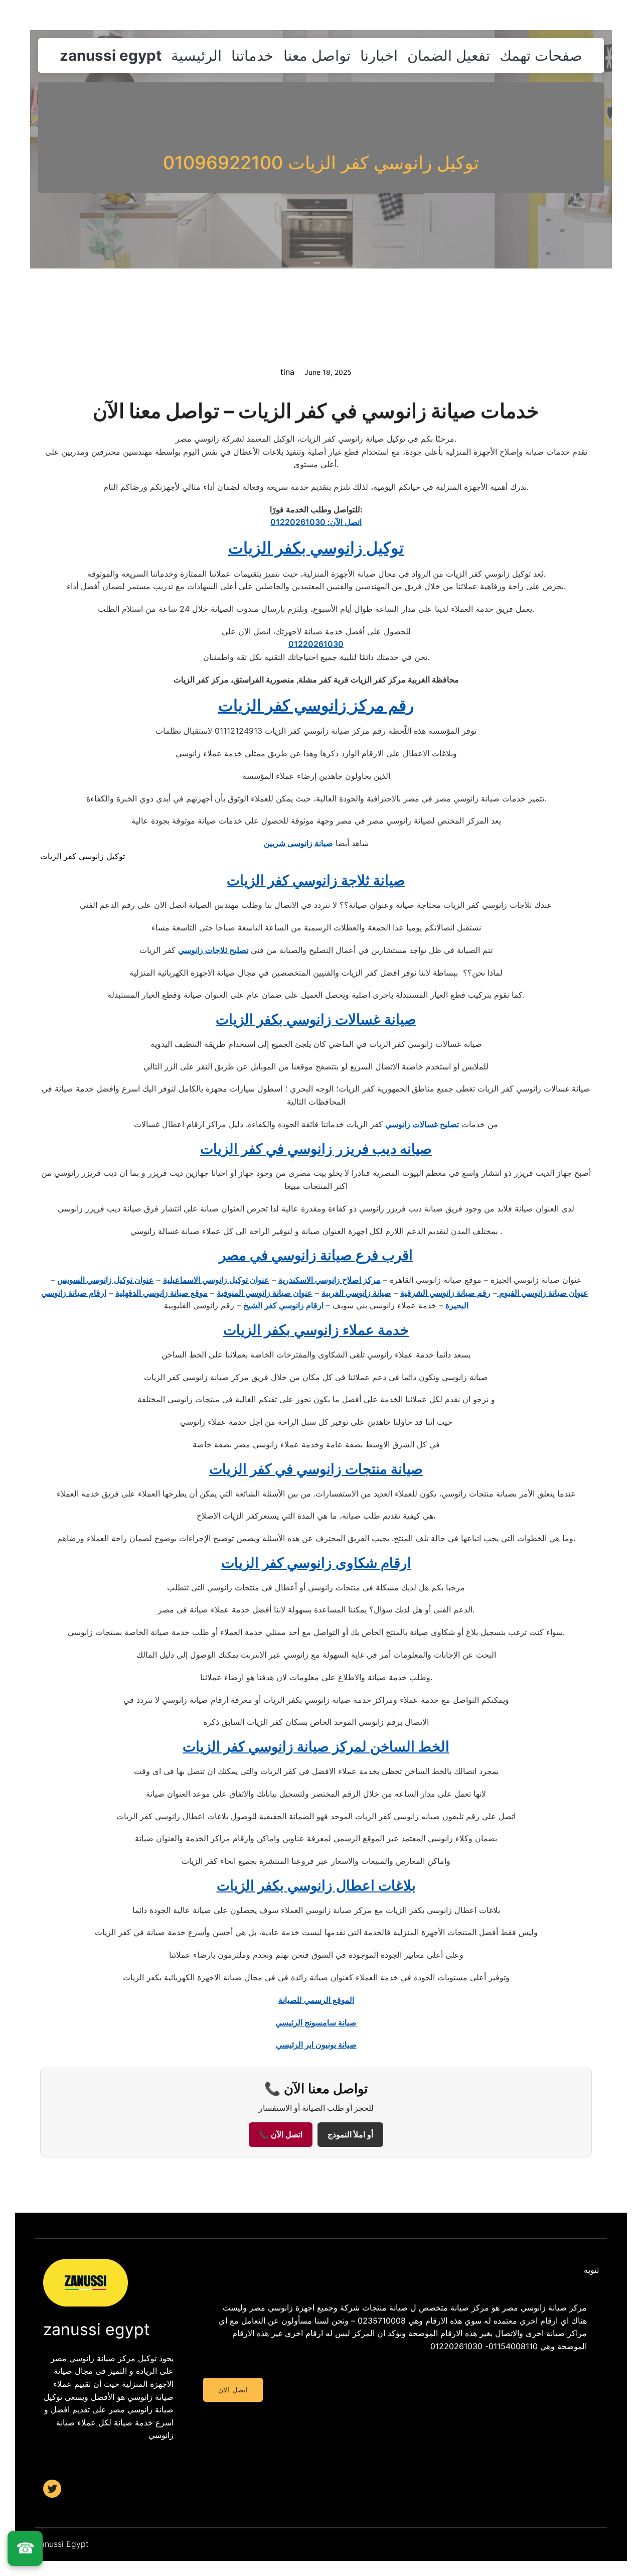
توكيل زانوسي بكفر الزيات (316, 548)
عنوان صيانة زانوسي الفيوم (543, 1293)
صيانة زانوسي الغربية (356, 1293)
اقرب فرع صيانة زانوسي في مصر (316, 1255)
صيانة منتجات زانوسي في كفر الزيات (316, 1469)
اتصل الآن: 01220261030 (316, 522)
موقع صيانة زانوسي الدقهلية (162, 1293)
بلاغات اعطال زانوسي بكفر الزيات (316, 1885)
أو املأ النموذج (350, 2135)
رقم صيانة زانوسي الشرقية (445, 1293)
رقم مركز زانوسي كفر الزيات (316, 705)
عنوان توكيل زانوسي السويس (106, 1280)
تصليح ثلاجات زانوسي (213, 950)
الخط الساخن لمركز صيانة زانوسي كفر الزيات (316, 1746)
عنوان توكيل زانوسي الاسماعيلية (216, 1280)
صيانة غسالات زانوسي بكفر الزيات (316, 1019)
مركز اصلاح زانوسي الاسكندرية (330, 1280)
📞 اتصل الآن (281, 2135)
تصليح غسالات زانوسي (422, 1124)
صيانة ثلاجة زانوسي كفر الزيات (316, 880)
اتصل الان (233, 2390)
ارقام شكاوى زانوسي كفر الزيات (316, 1563)
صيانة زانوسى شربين (298, 843)
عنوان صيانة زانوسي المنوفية (265, 1293)
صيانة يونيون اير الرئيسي (316, 2045)
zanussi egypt (111, 55)
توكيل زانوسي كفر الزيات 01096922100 (321, 163)
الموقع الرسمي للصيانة (316, 2000)
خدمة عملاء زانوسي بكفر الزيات (316, 1330)
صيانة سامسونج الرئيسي (316, 2022)
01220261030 (316, 644)
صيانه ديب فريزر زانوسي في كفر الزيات (316, 1149)
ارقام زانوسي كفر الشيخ (283, 1305)
